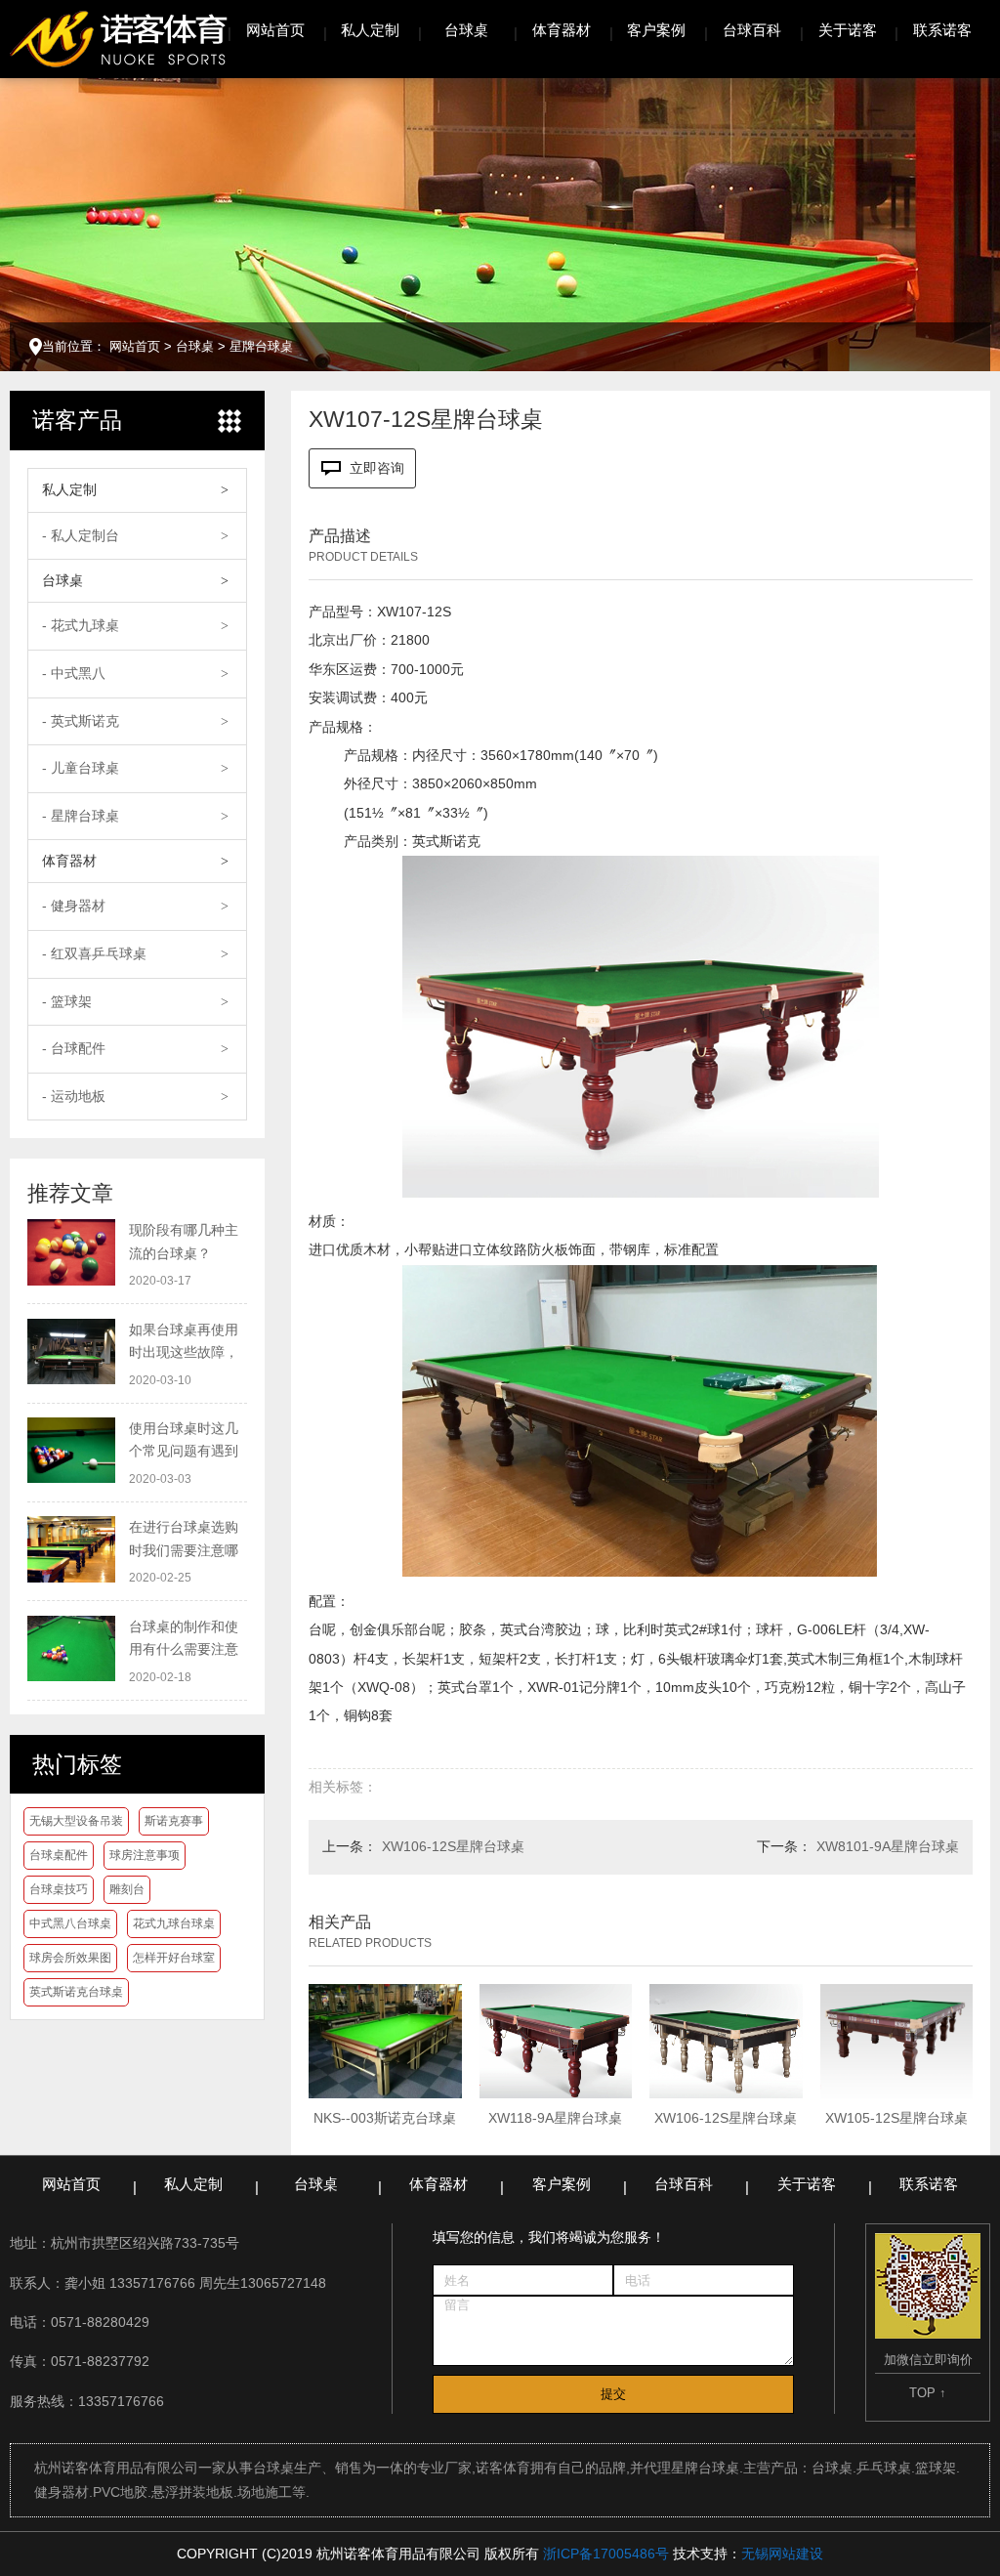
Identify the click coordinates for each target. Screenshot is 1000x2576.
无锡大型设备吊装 (76, 1821)
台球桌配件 (59, 1855)
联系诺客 (942, 30)
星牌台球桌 (261, 346)
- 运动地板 (74, 1096)
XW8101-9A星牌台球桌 (888, 1846)
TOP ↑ (928, 2393)
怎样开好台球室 (174, 1958)
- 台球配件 (74, 1048)
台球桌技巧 (59, 1889)
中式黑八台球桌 (70, 1923)
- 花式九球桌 (81, 625)
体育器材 (562, 30)
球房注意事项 (145, 1855)
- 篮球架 (67, 1001)
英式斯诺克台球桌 (76, 1992)
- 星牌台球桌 (81, 816)
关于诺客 (848, 30)
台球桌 (466, 30)
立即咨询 (377, 468)
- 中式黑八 (74, 673)
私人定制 (370, 30)
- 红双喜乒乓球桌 (94, 953)
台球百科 (752, 30)
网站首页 (275, 30)
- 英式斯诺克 (81, 721)
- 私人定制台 (81, 535)
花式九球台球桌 (174, 1923)
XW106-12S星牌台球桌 (453, 1846)
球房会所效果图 (70, 1958)
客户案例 (656, 30)
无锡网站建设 (782, 2554)
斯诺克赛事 (174, 1821)
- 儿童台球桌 (81, 768)
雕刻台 (127, 1889)
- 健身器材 (74, 906)
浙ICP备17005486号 (606, 2554)
